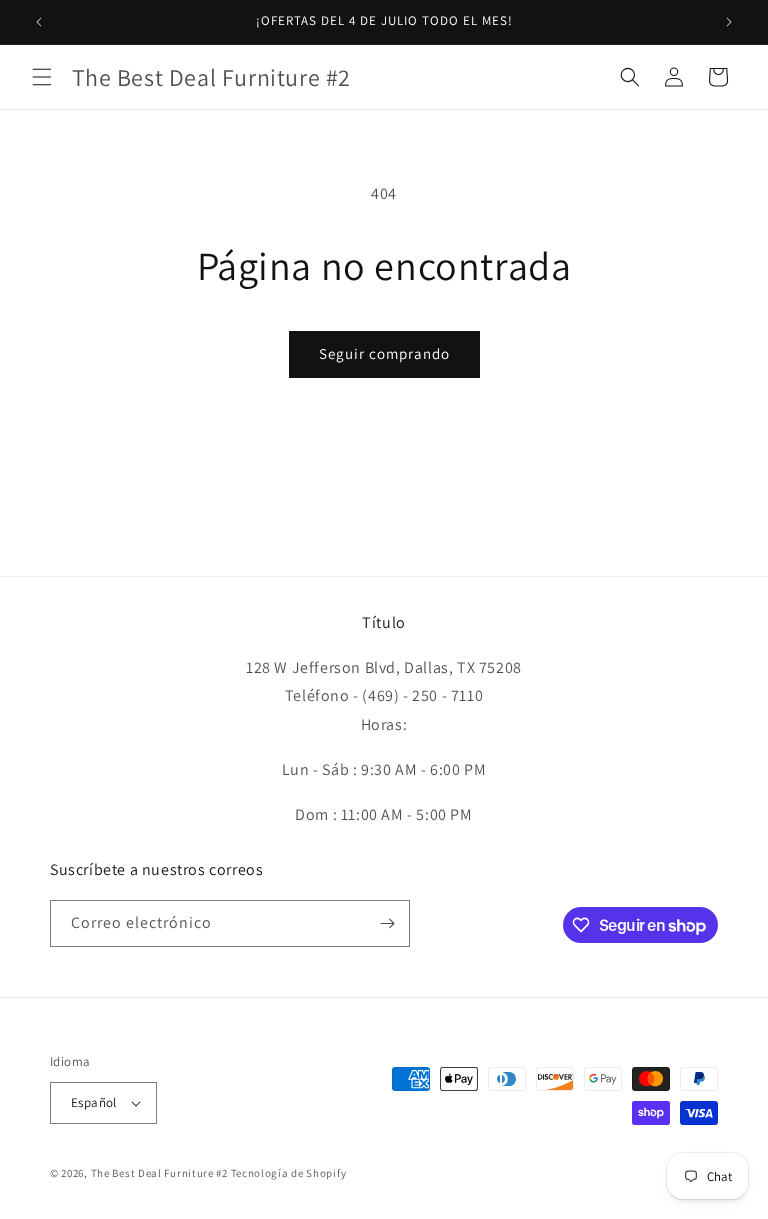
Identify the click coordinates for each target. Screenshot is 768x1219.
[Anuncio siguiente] (729, 22)
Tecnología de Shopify (289, 1173)
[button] (42, 77)
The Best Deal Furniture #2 (159, 1173)
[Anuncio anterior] (39, 22)
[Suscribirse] (387, 923)
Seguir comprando (384, 353)
